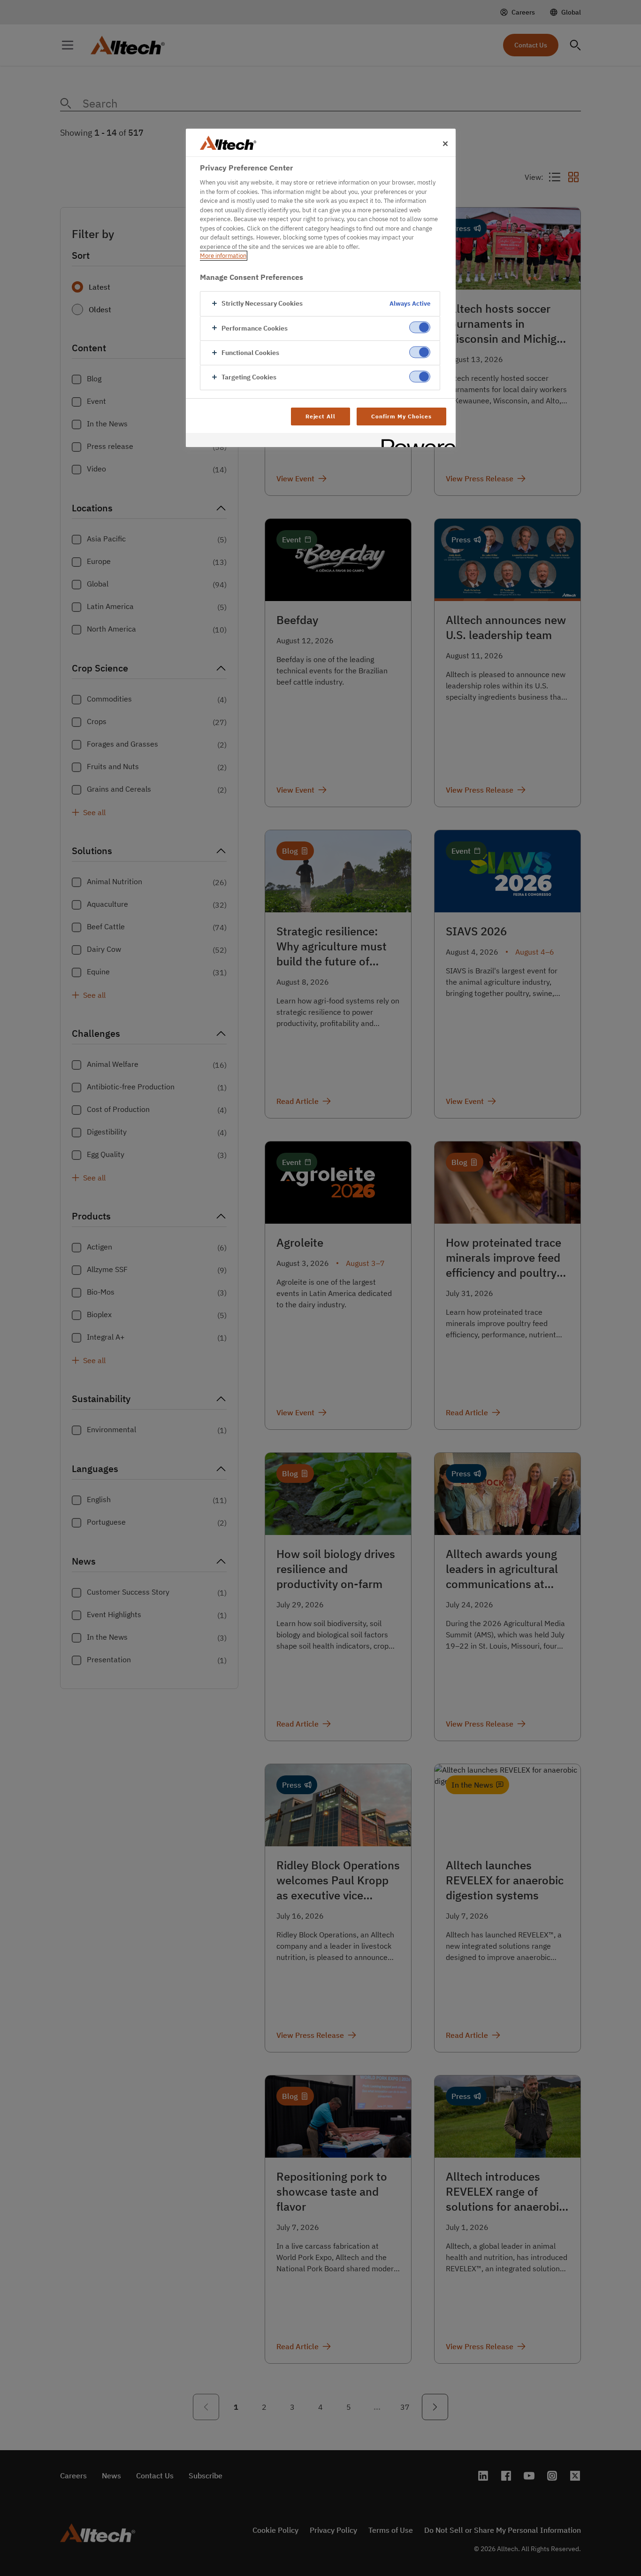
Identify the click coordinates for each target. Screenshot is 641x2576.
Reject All (321, 416)
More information (223, 256)
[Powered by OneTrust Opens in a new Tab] (415, 441)
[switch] (420, 328)
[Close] (445, 144)
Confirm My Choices (401, 416)
